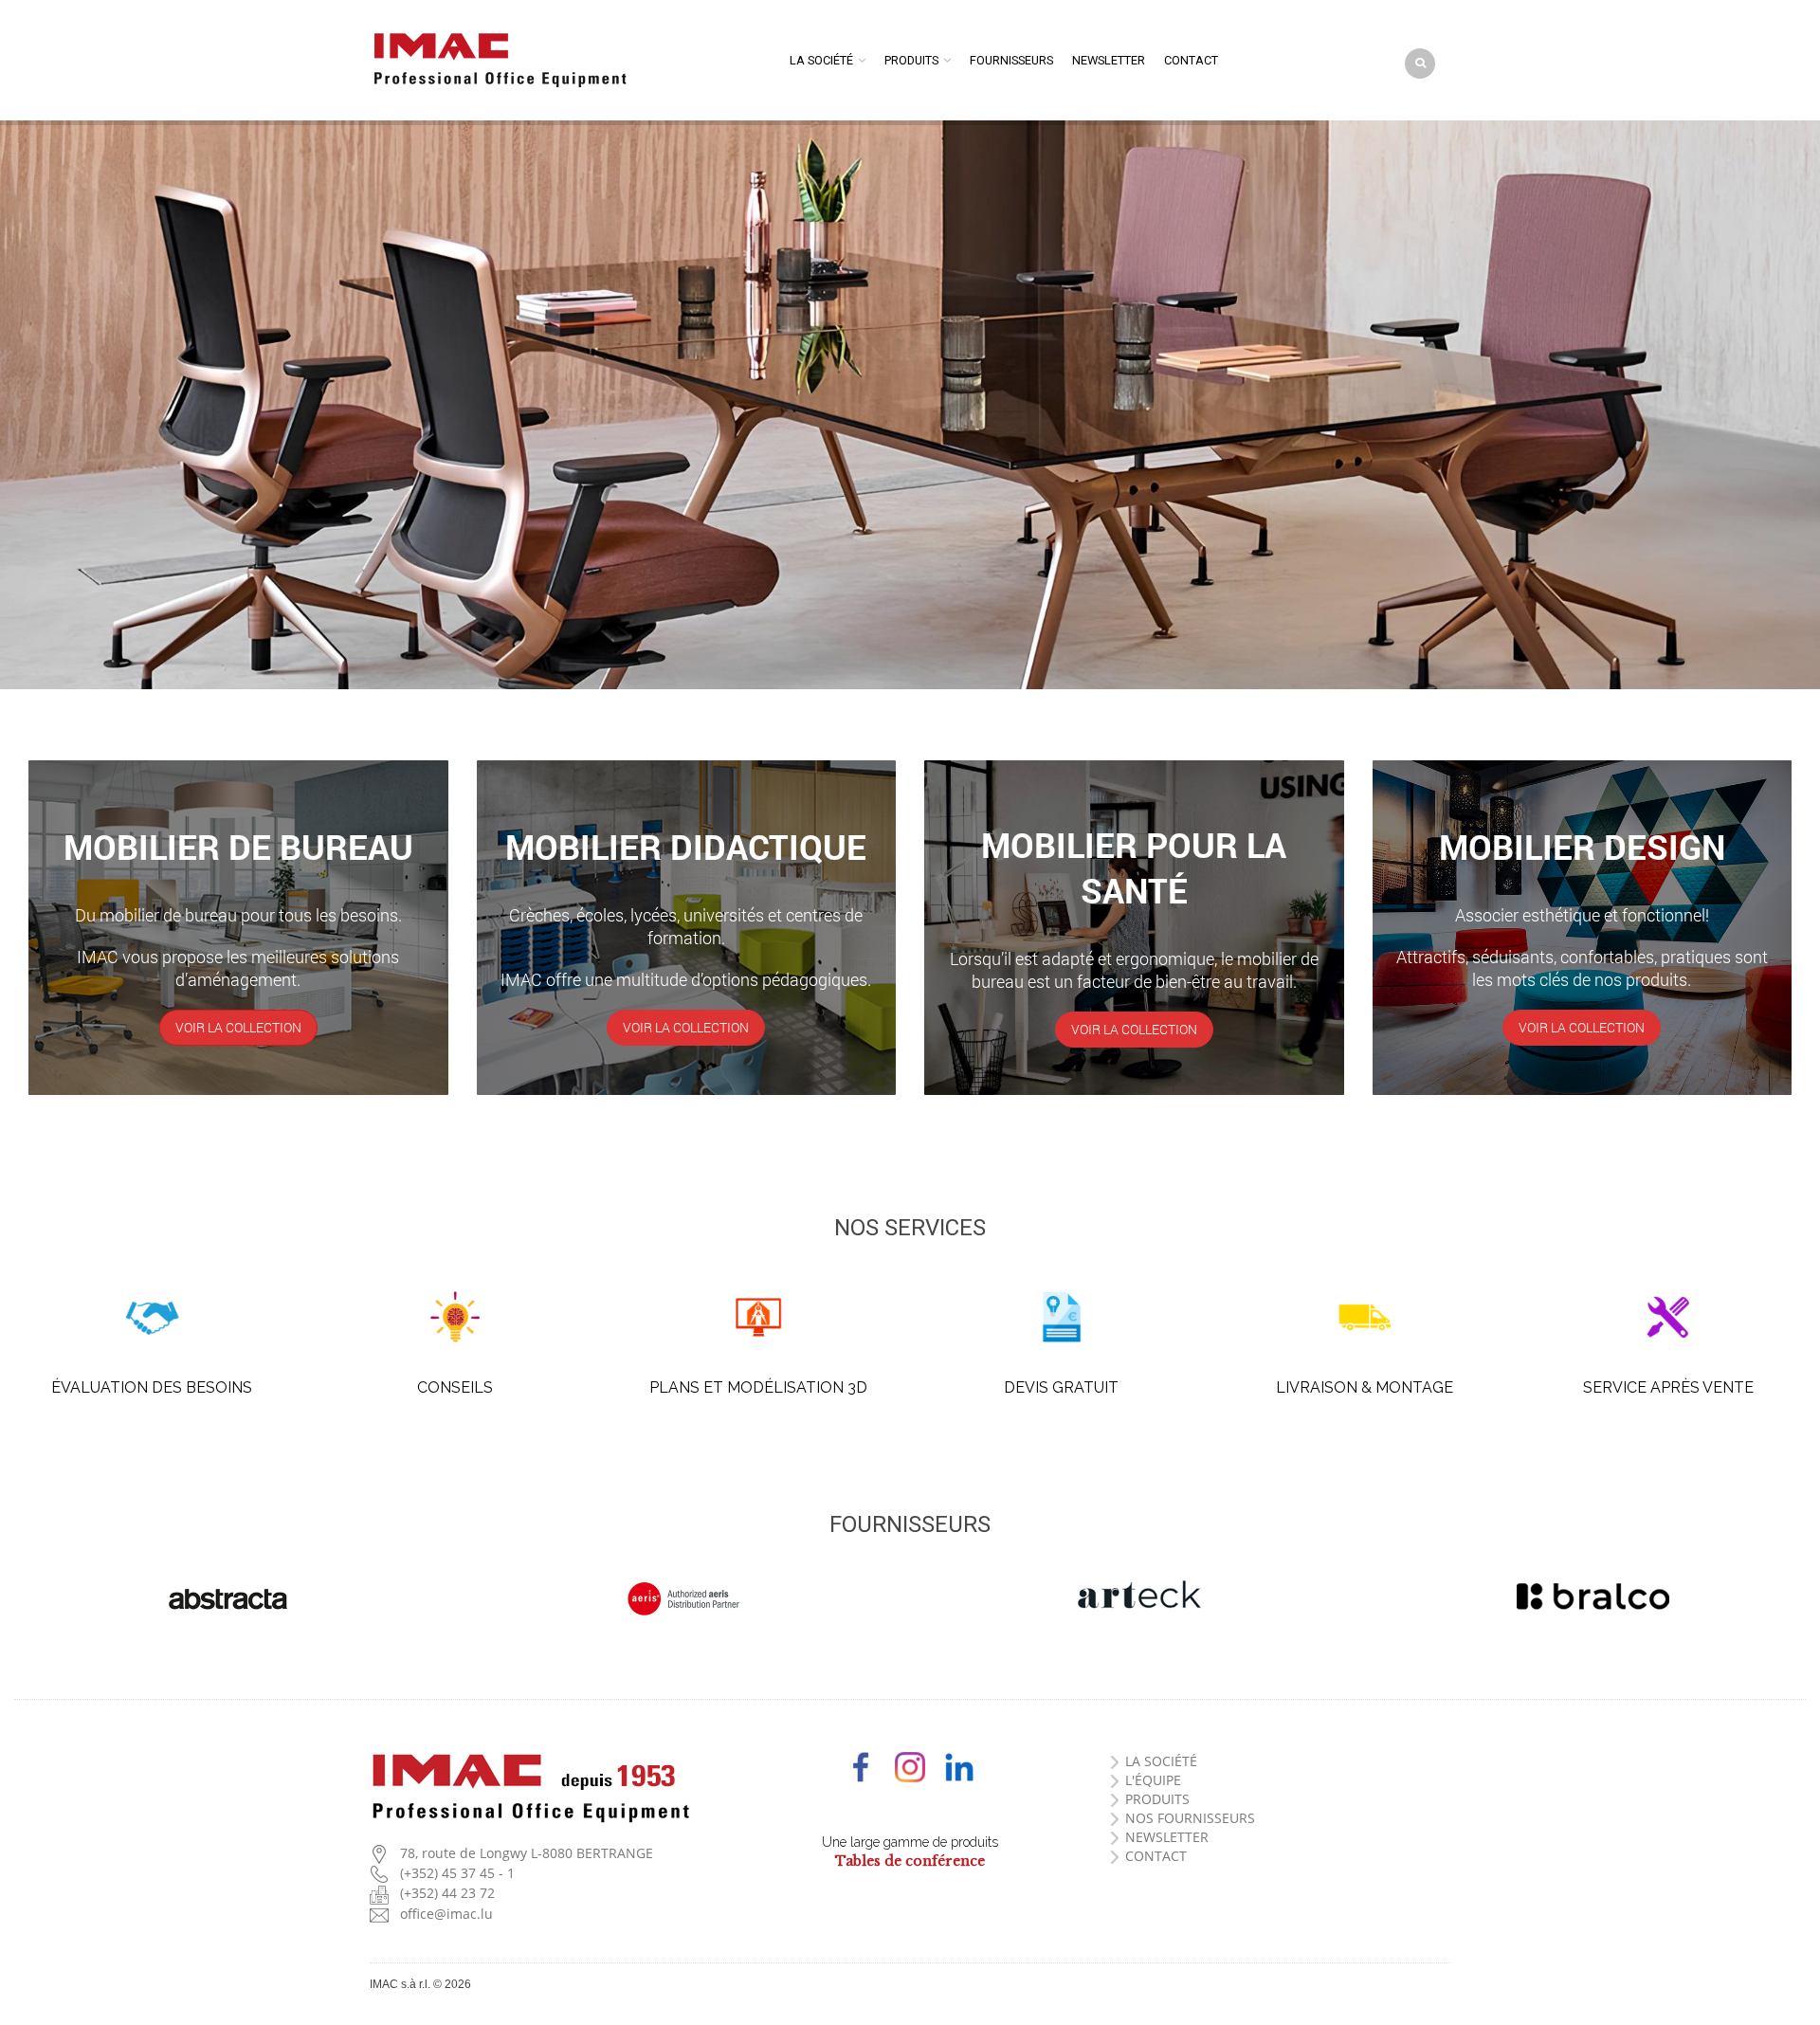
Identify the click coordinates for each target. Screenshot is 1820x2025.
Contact (1191, 60)
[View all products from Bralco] (1592, 1596)
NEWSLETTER (1167, 1837)
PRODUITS (1157, 1799)
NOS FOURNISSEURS (1190, 1818)
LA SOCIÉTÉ (1161, 1761)
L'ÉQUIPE (1153, 1780)
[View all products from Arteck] (1137, 1596)
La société (821, 60)
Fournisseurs (1011, 60)
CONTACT (1156, 1856)
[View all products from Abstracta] (227, 1599)
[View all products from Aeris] (682, 1599)
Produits (911, 60)
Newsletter (1109, 60)
